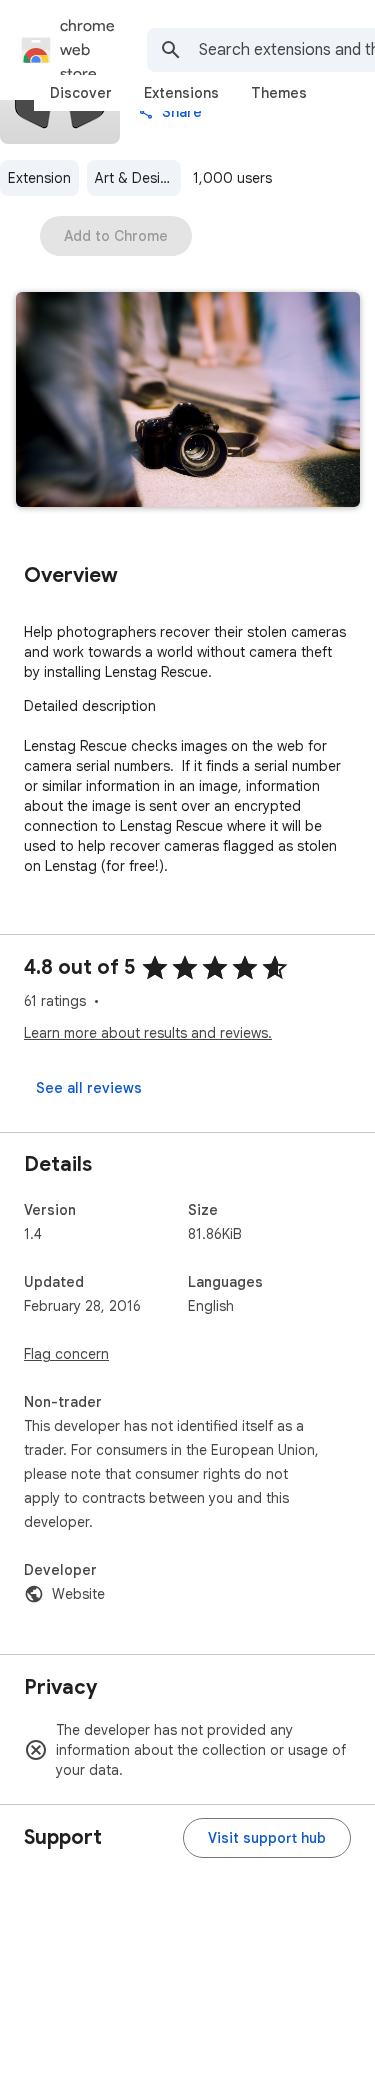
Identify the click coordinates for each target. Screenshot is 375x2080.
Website (78, 1594)
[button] (188, 401)
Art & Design (136, 178)
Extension (39, 178)
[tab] (81, 93)
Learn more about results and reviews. (148, 1033)
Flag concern (66, 1354)
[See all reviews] (89, 1088)
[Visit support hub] (267, 1838)
